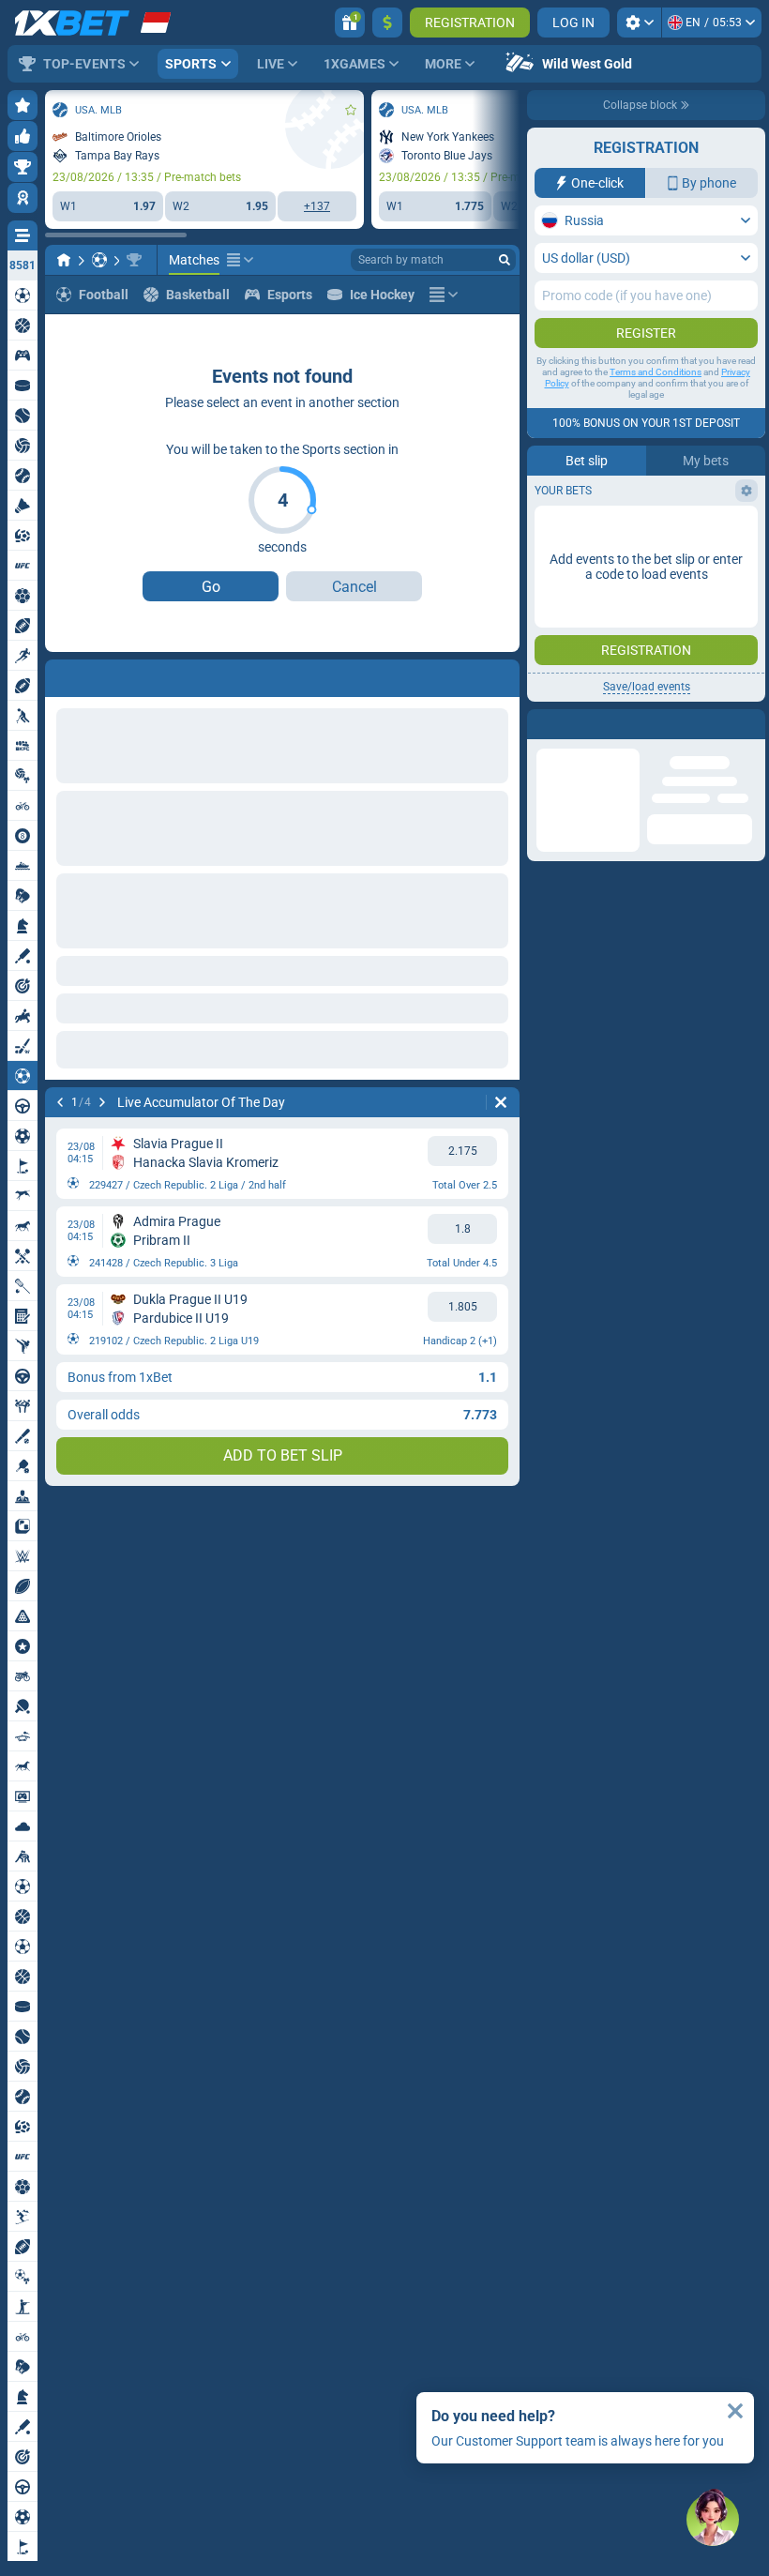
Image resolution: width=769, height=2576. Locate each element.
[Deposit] (387, 23)
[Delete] (501, 674)
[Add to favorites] (351, 110)
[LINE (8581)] (64, 260)
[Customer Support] (713, 2520)
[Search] (505, 260)
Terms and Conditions (656, 372)
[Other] (240, 260)
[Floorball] (99, 260)
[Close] (750, 724)
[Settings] (639, 23)
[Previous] (60, 674)
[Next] (109, 674)
